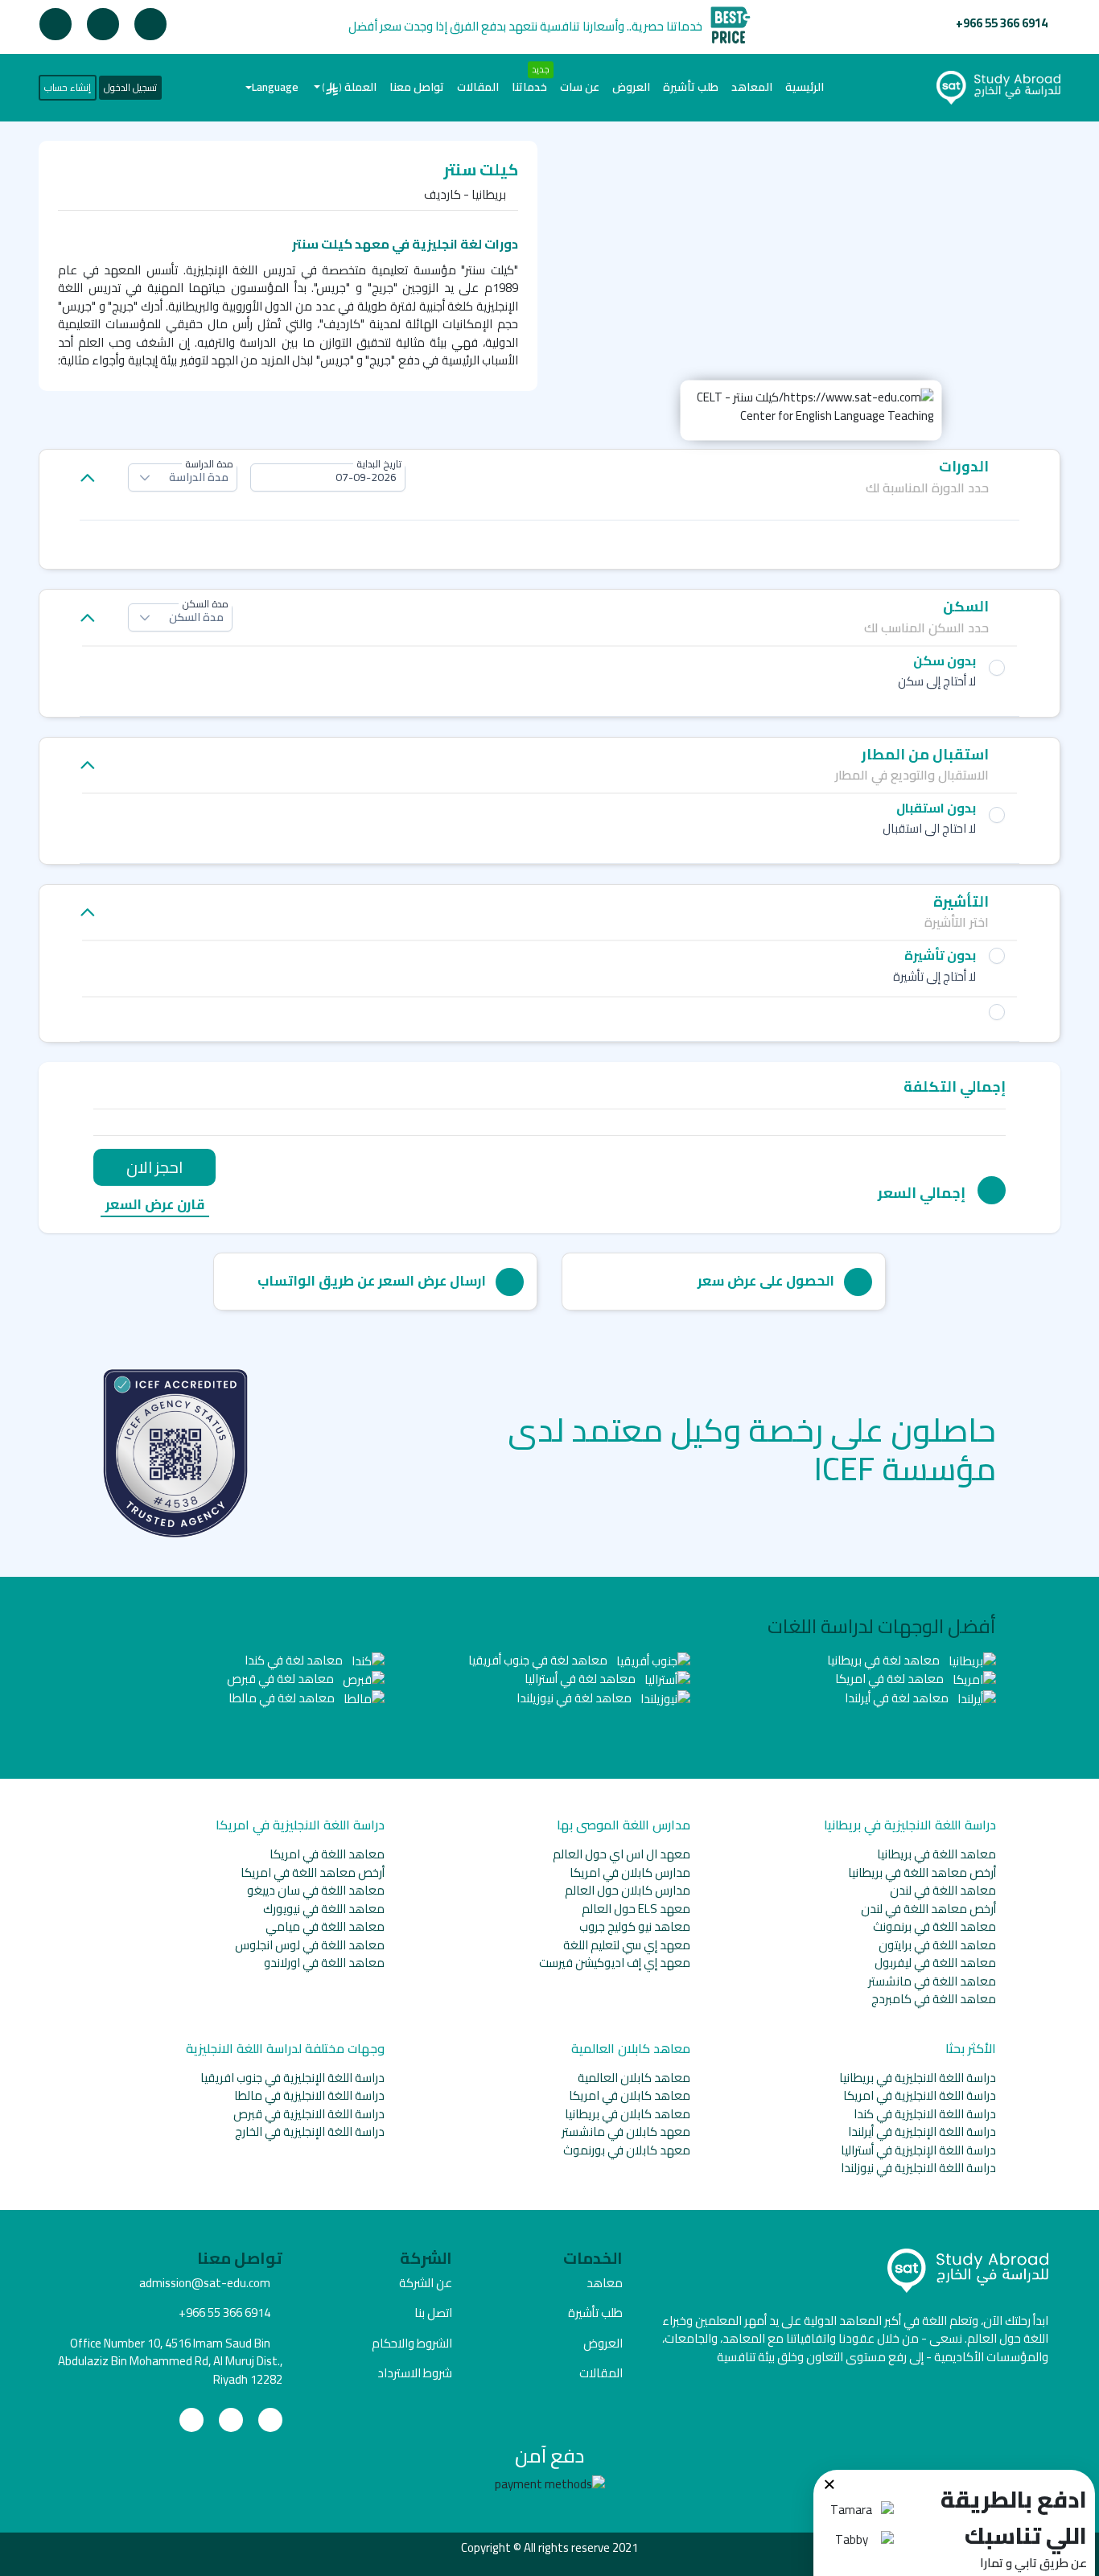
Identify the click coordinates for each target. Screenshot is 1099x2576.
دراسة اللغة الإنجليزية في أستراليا (918, 2150)
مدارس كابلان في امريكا (630, 1872)
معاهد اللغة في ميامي (325, 1926)
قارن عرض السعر (155, 1206)
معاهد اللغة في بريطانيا (936, 1854)
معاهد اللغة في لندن (943, 1890)
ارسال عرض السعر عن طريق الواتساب (372, 1281)
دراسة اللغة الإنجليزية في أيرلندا (922, 2132)
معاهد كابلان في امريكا (630, 2095)
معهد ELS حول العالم (636, 1909)
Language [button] (275, 87)
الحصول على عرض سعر (766, 1281)
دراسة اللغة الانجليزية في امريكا (920, 2095)
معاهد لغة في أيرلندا (898, 1698)
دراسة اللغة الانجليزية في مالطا (309, 2095)
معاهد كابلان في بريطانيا (628, 2114)
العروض (631, 87)
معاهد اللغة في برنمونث (934, 1926)
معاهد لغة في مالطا (283, 1698)
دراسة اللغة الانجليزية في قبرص (309, 2114)
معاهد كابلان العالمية (634, 2078)
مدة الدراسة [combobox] (199, 477)
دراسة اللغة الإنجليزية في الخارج (310, 2132)
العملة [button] (350, 87)
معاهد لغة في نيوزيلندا (575, 1698)
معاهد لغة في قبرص (282, 1679)
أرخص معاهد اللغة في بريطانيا (922, 1872)
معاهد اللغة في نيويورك (324, 1909)
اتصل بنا (433, 2313)
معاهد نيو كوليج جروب (635, 1926)
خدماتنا (529, 87)
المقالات (478, 87)
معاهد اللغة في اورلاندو (324, 1963)
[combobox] (328, 477)
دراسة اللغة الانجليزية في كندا (925, 2114)
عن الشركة (426, 2283)
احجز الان (154, 1167)
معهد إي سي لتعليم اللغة (627, 1945)
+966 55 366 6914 (1002, 23)
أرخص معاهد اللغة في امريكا (313, 1872)
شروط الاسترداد (415, 2373)
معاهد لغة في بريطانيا (885, 1660)
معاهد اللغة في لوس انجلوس (310, 1945)
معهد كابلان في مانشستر (626, 2132)
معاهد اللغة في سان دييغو (316, 1890)
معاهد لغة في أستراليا (581, 1679)
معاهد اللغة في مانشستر (932, 1981)
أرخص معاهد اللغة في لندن (928, 1909)
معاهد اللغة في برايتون (937, 1945)
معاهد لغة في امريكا (891, 1679)
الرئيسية (801, 86)
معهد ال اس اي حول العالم (622, 1854)
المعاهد (752, 87)
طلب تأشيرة (691, 87)
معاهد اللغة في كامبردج (934, 1999)
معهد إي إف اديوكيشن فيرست (615, 1963)
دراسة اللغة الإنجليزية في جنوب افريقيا (292, 2078)
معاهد (605, 2283)
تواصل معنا (417, 87)
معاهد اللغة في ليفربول (935, 1963)
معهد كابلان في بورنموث (627, 2150)
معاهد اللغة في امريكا (327, 1854)
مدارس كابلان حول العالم (628, 1890)
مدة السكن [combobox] (196, 617)
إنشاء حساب (68, 87)
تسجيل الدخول (130, 87)
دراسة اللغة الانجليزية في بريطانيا (918, 2078)
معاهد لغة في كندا (295, 1660)
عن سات (580, 87)
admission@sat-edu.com (205, 2283)
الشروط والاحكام (412, 2343)
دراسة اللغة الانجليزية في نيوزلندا (918, 2168)
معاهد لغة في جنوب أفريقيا (539, 1660)
